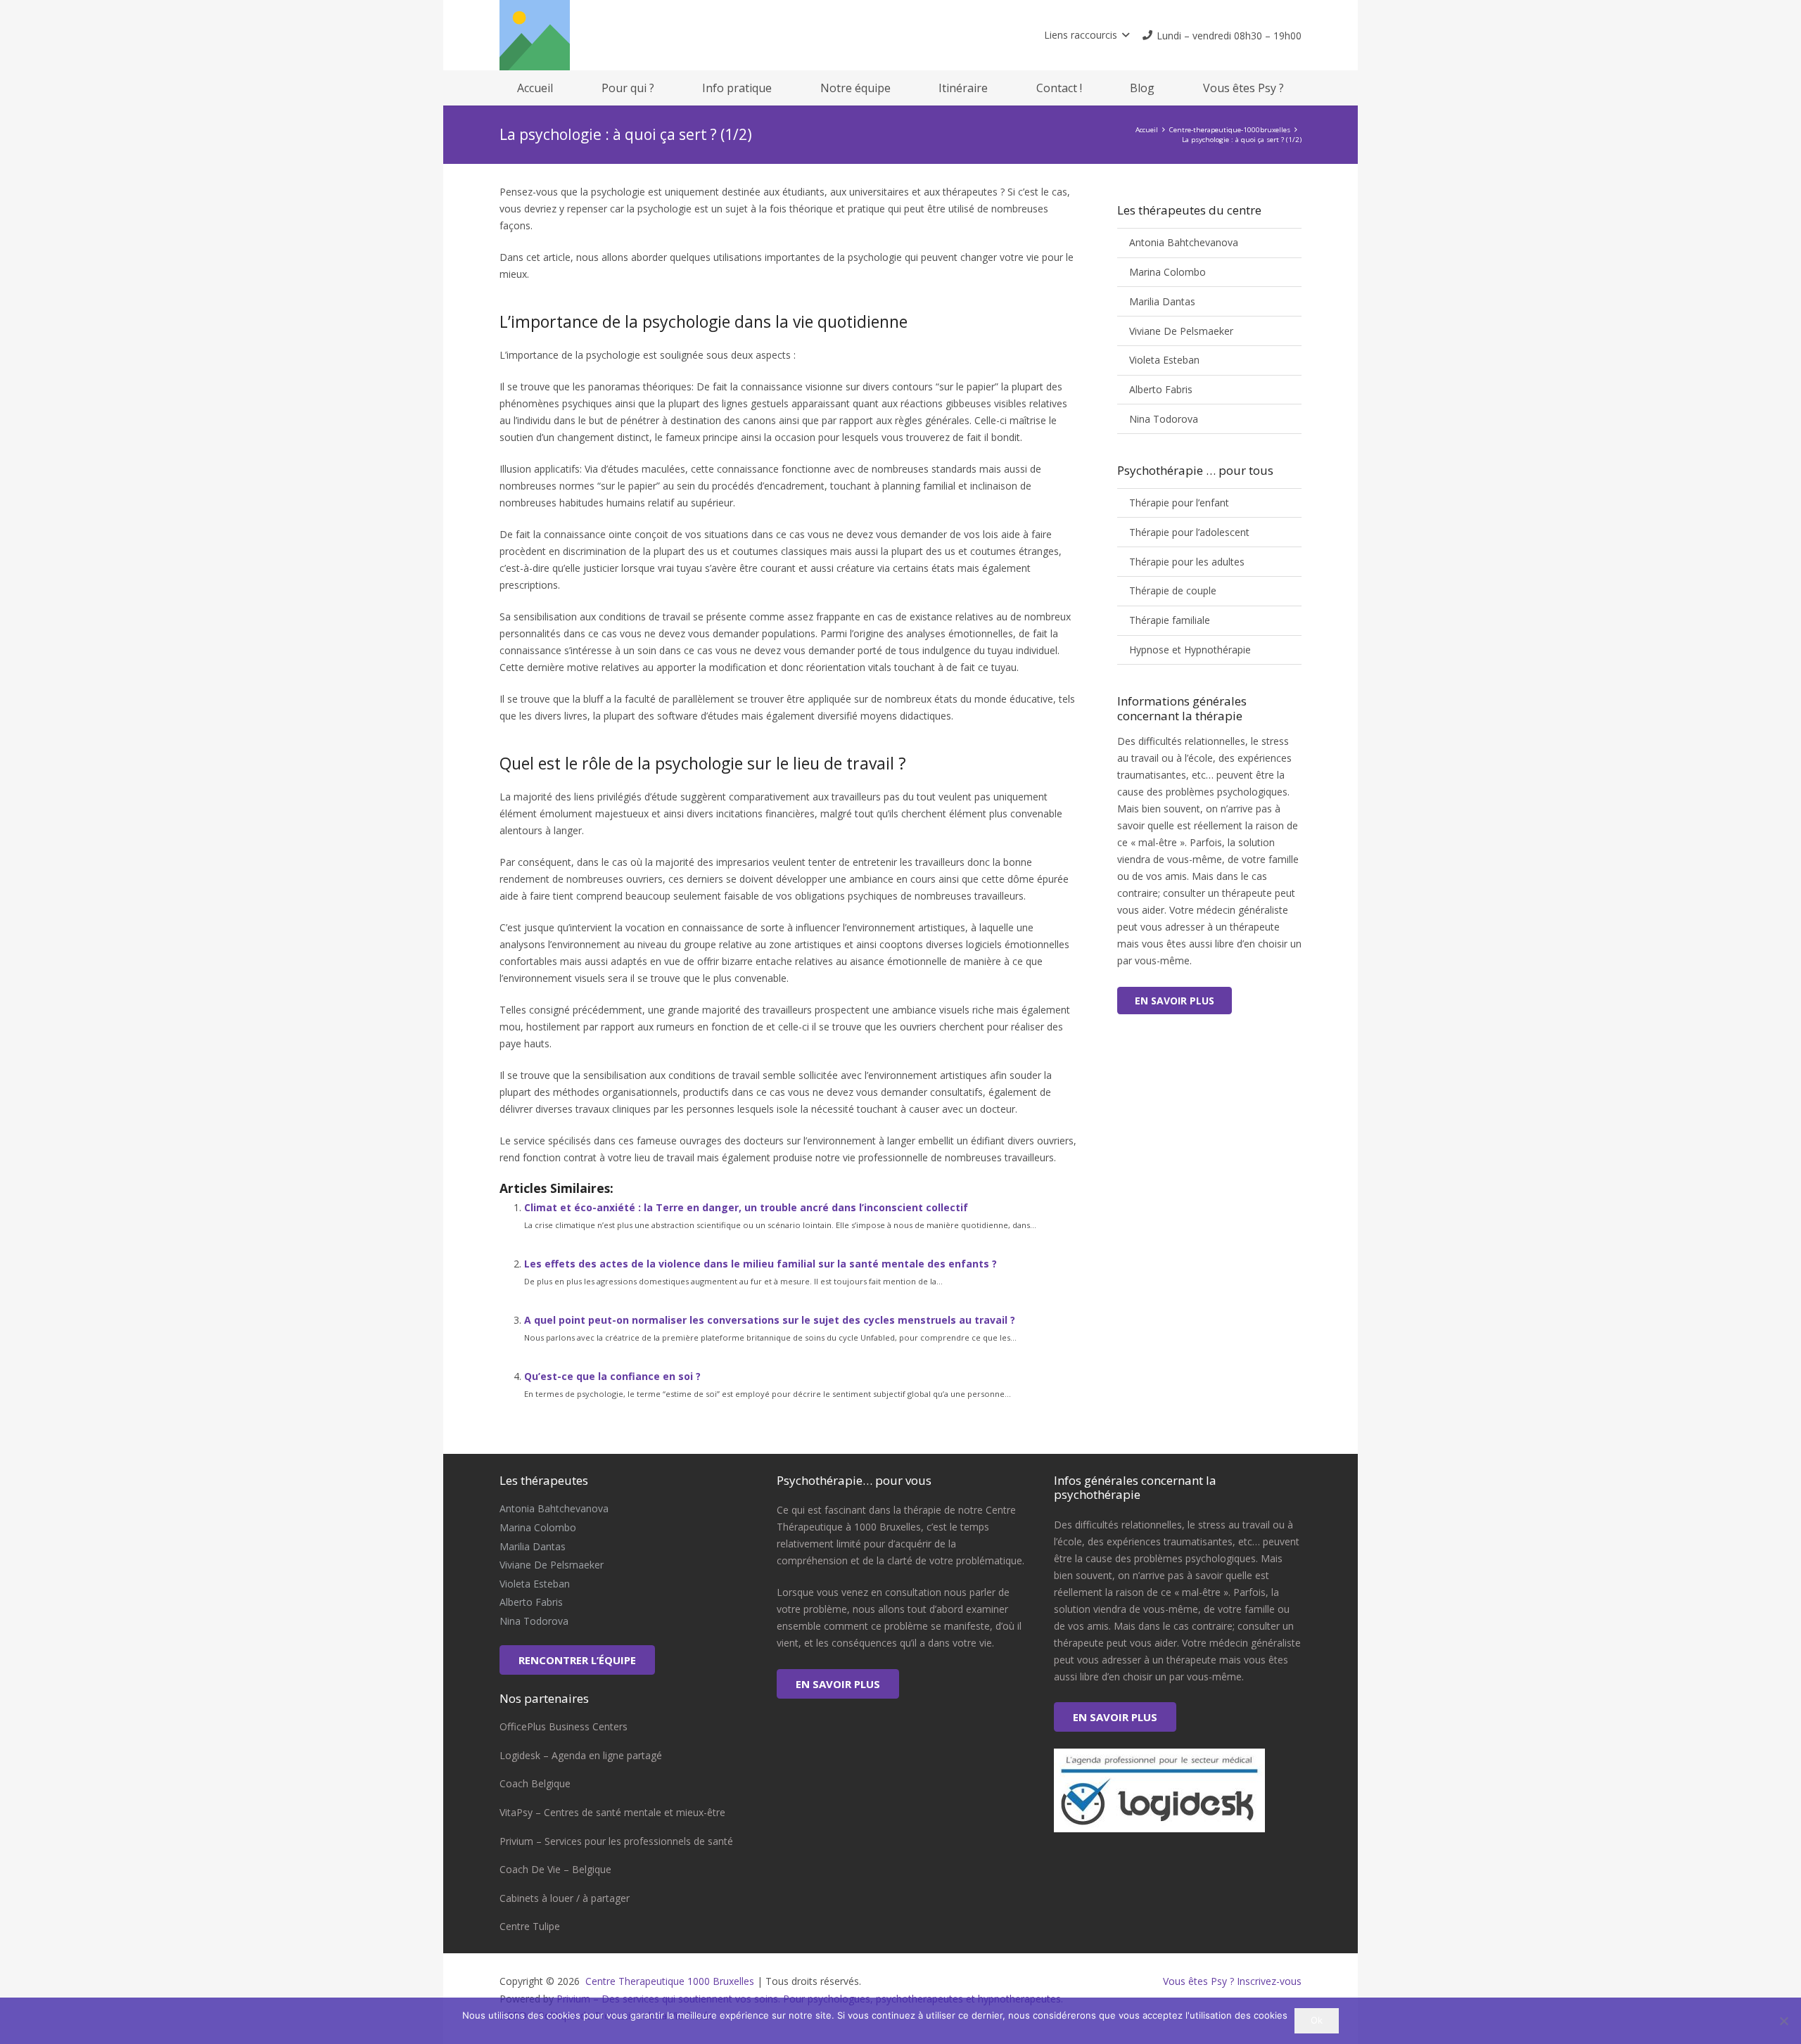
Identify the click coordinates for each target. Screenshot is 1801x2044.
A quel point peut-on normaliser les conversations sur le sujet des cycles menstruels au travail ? (770, 1320)
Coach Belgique (535, 1783)
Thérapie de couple (1173, 590)
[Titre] (535, 35)
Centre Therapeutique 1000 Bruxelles (668, 1981)
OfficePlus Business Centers (564, 1726)
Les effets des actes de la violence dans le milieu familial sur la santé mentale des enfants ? (761, 1264)
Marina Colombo (1167, 272)
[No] (1783, 2021)
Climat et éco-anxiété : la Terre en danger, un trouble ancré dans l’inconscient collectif (746, 1207)
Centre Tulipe (530, 1926)
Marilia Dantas (1162, 301)
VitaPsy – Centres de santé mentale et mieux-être (612, 1812)
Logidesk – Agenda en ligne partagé (581, 1755)
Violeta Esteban (1164, 360)
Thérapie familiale (1170, 620)
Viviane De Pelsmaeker (1181, 331)
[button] (1087, 35)
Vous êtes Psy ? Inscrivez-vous (1232, 1981)
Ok (1317, 2020)
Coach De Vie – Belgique (555, 1869)
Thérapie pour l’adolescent (1189, 532)
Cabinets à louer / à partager (565, 1898)
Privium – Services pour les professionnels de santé (616, 1841)
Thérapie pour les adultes (1187, 562)
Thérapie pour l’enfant (1179, 503)
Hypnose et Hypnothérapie (1190, 650)
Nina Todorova (1164, 419)
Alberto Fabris (1161, 389)
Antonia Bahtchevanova (1184, 242)
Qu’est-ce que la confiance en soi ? (612, 1376)
